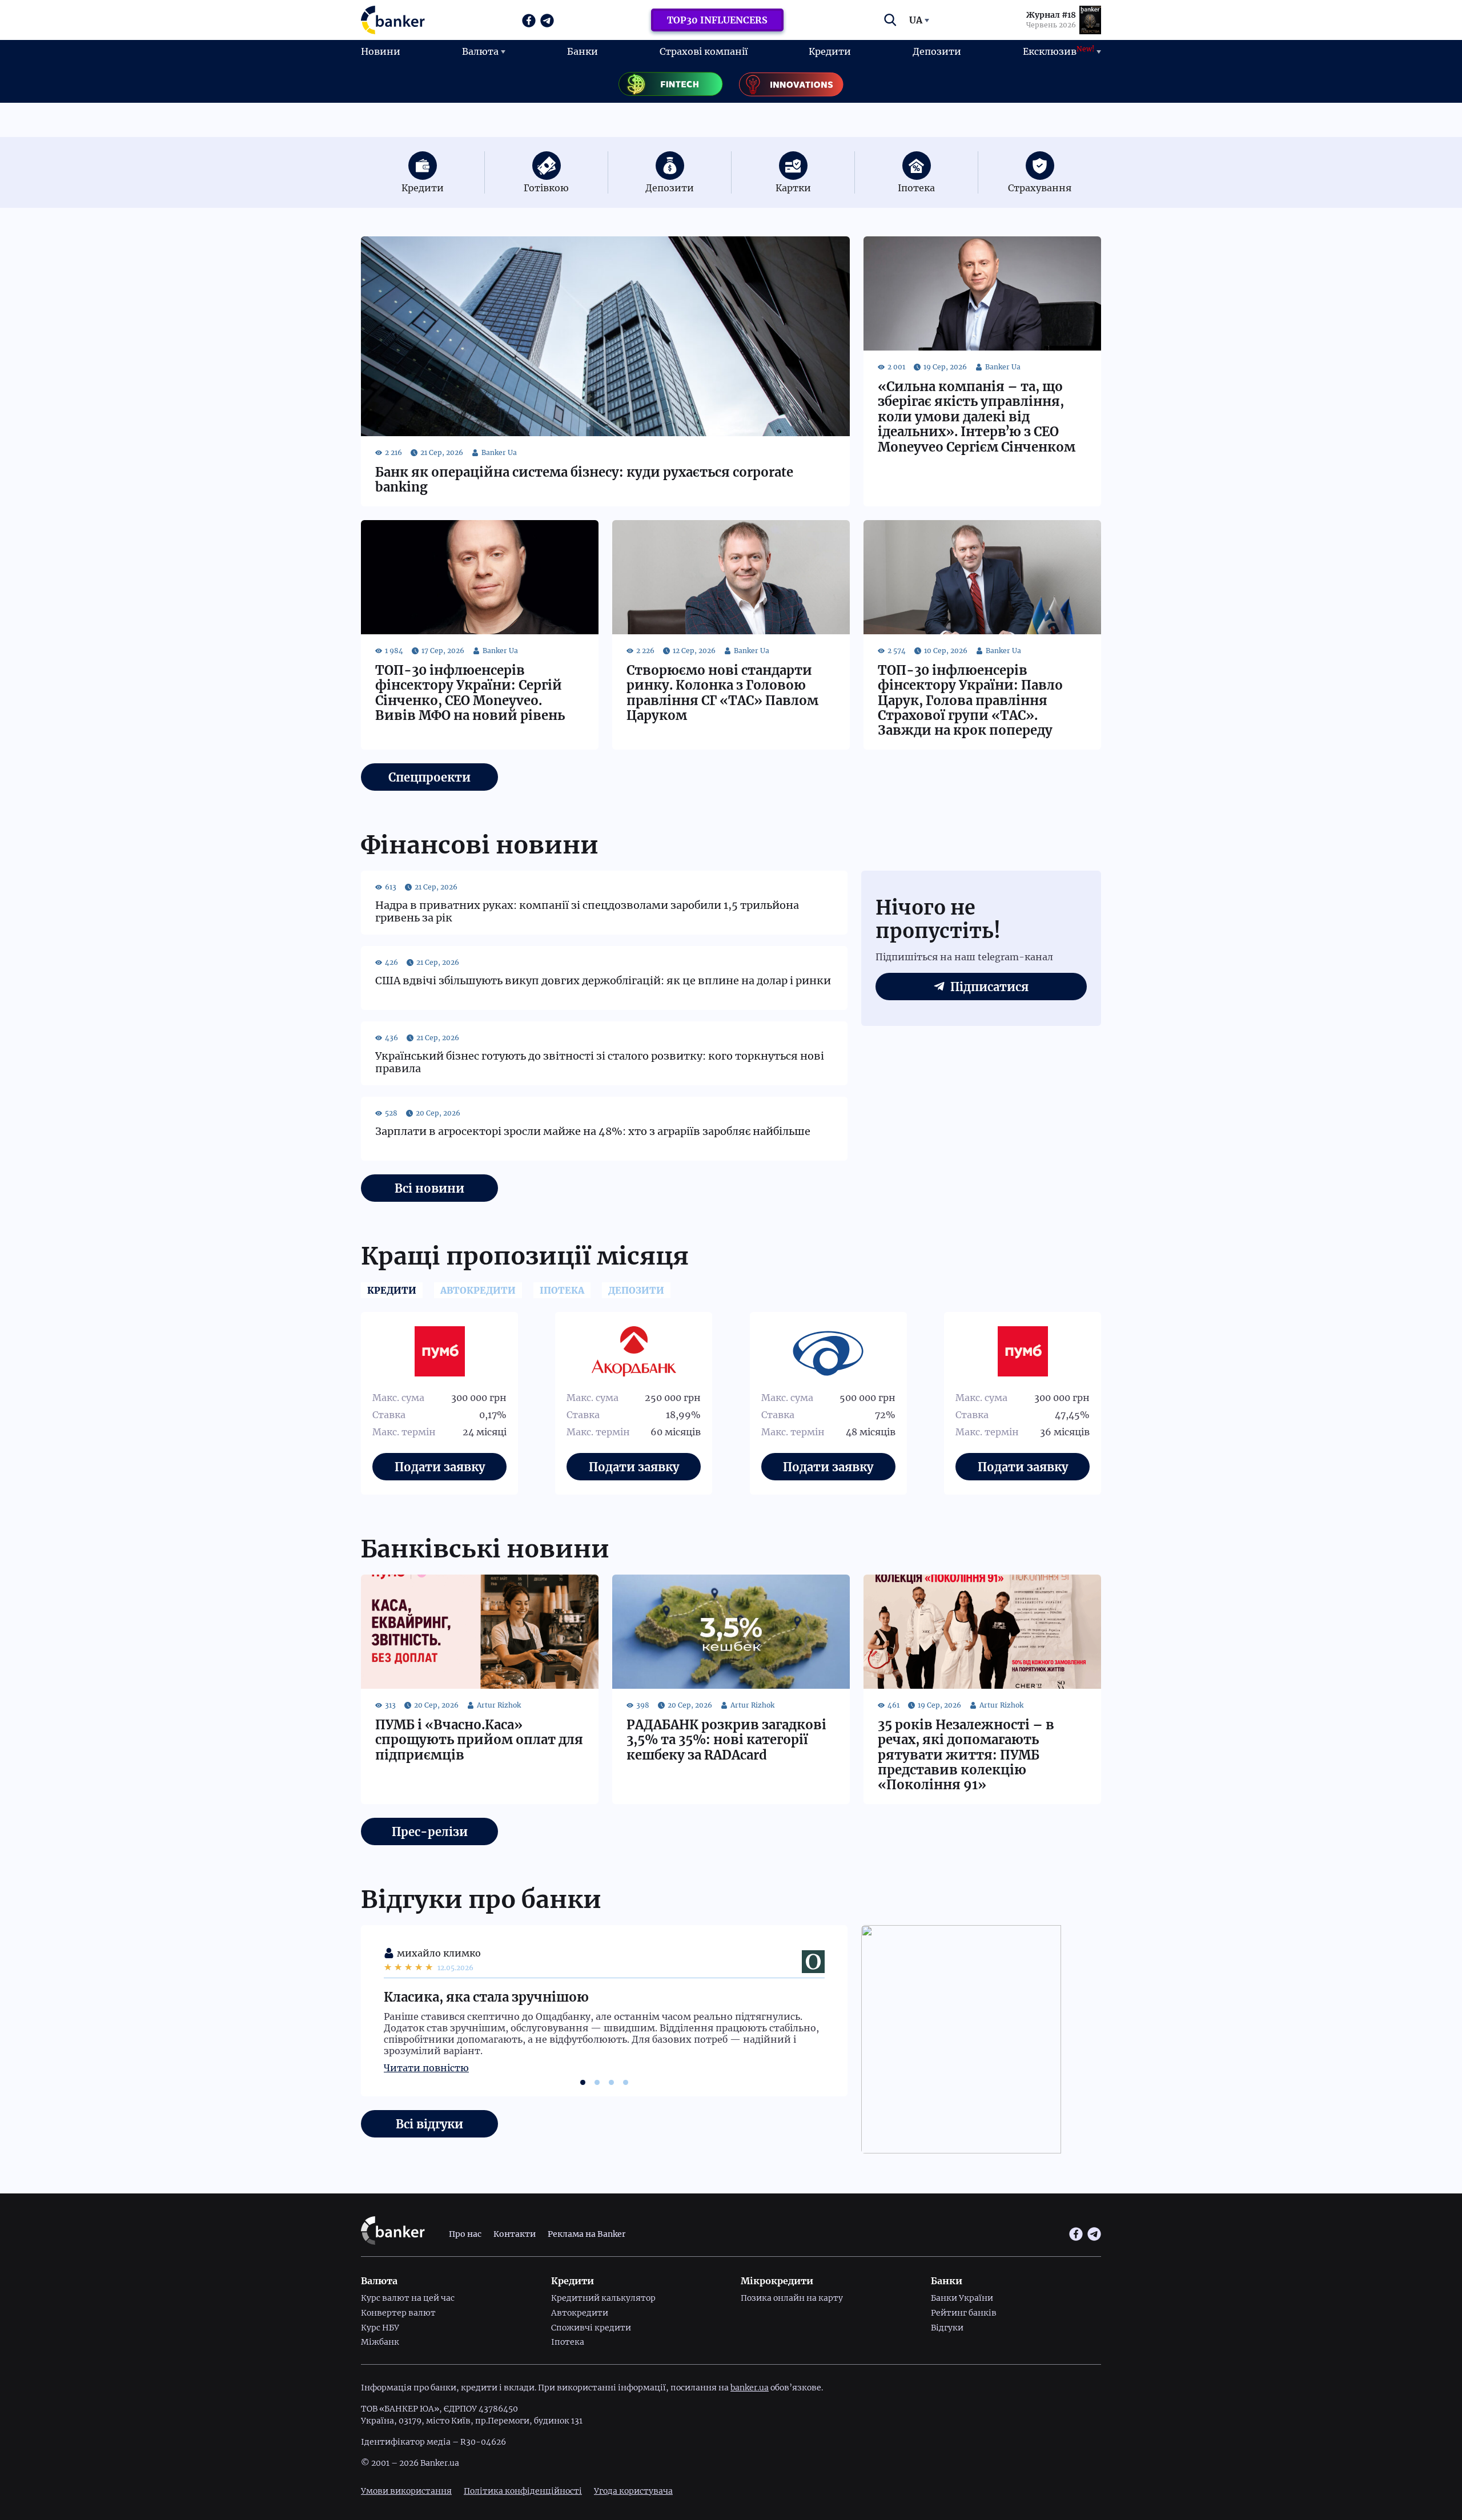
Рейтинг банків (964, 2313)
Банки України (962, 2298)
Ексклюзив (1059, 51)
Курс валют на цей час (408, 2298)
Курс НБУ (380, 2328)
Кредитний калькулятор (603, 2298)
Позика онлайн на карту (792, 2298)
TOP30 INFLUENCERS (717, 20)
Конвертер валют (398, 2313)
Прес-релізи (430, 1832)
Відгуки (947, 2328)
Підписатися (989, 987)
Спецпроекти (429, 777)
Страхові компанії (704, 51)
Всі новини (429, 1188)
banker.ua (750, 2388)
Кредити (830, 51)
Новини (381, 51)
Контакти (515, 2234)
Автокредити (580, 2313)
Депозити (937, 51)
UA (916, 20)
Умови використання (406, 2491)
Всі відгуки (429, 2124)
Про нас (465, 2234)
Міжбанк (380, 2342)
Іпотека (568, 2342)
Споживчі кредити (591, 2328)
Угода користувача (633, 2491)
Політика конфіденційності (523, 2491)
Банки (583, 51)
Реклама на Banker (587, 2234)
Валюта (480, 51)
